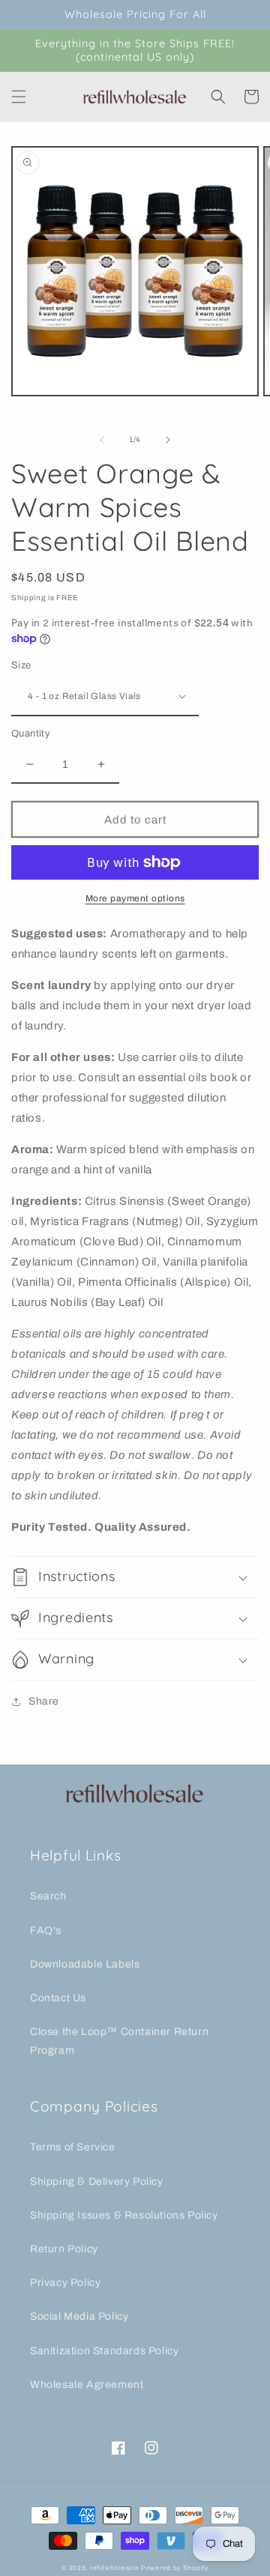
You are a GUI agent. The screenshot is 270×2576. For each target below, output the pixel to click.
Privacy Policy (65, 2283)
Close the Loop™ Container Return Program (119, 2041)
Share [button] (44, 1701)
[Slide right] (168, 440)
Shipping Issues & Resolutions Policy (124, 2215)
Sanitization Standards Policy (104, 2351)
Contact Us (58, 1998)
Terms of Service (73, 2147)
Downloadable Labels (85, 1964)
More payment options (135, 898)
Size (21, 665)
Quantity (31, 734)
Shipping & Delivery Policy (97, 2182)
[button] (19, 97)
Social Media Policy (79, 2316)
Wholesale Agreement (87, 2385)
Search (48, 1896)
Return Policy (64, 2249)
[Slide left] (102, 440)
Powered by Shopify (175, 2568)
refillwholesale (115, 2568)
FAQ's (46, 1931)
